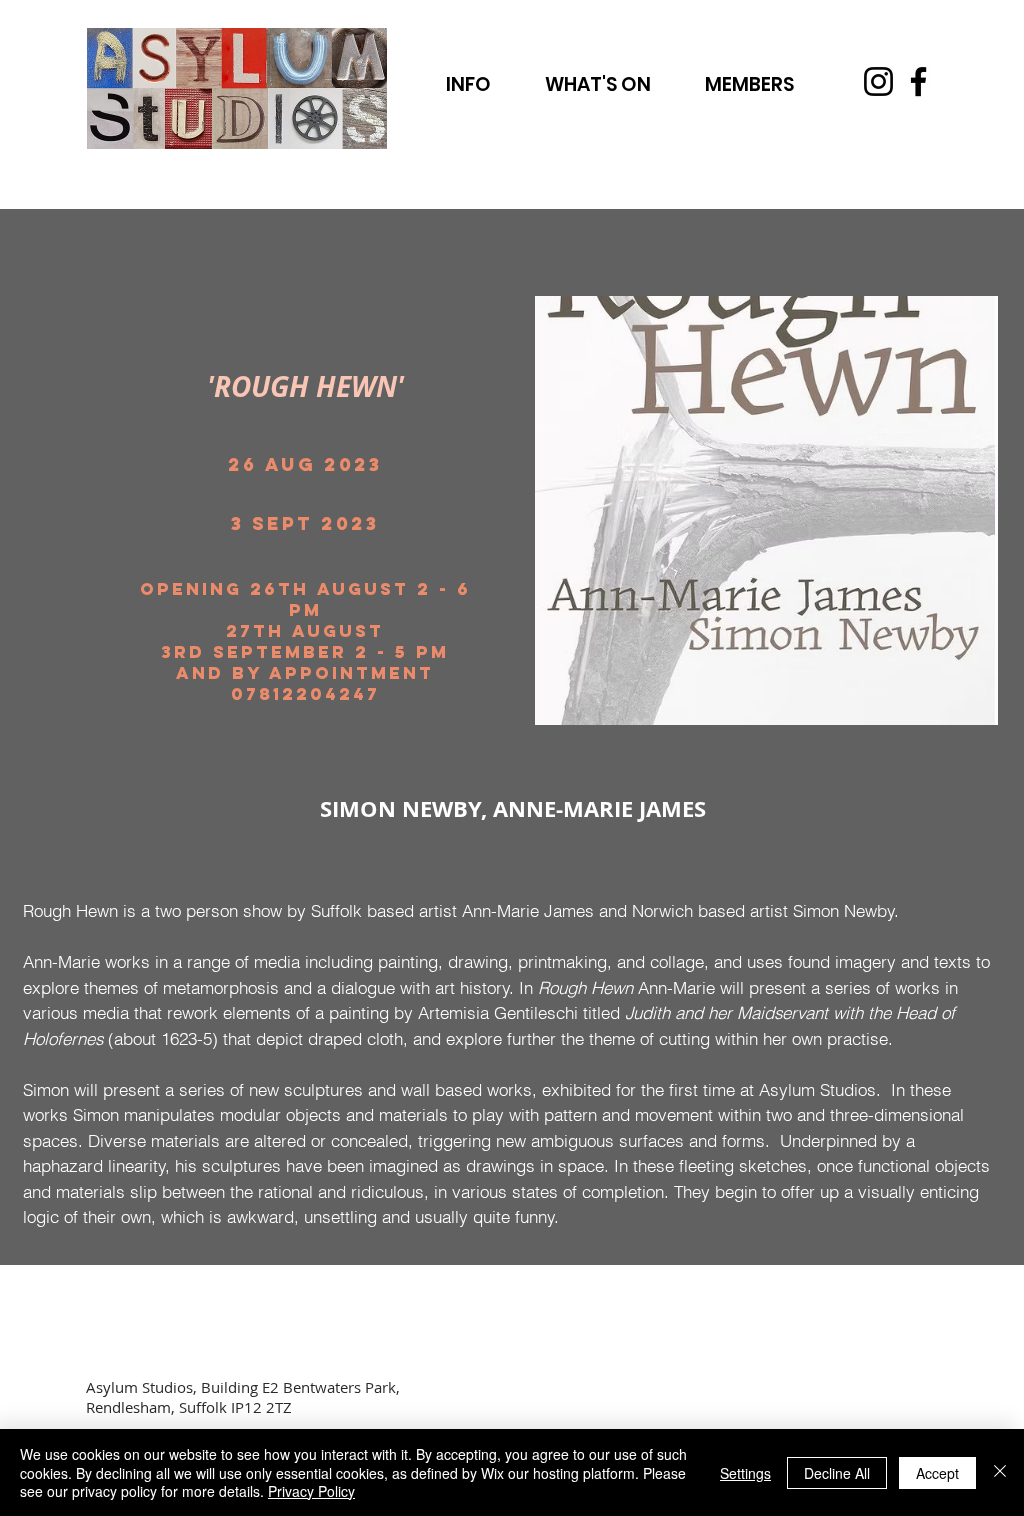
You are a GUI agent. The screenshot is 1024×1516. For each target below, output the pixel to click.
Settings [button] (745, 1473)
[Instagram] (878, 81)
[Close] (1000, 1472)
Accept (937, 1473)
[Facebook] (918, 81)
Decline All (837, 1473)
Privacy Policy (311, 1491)
